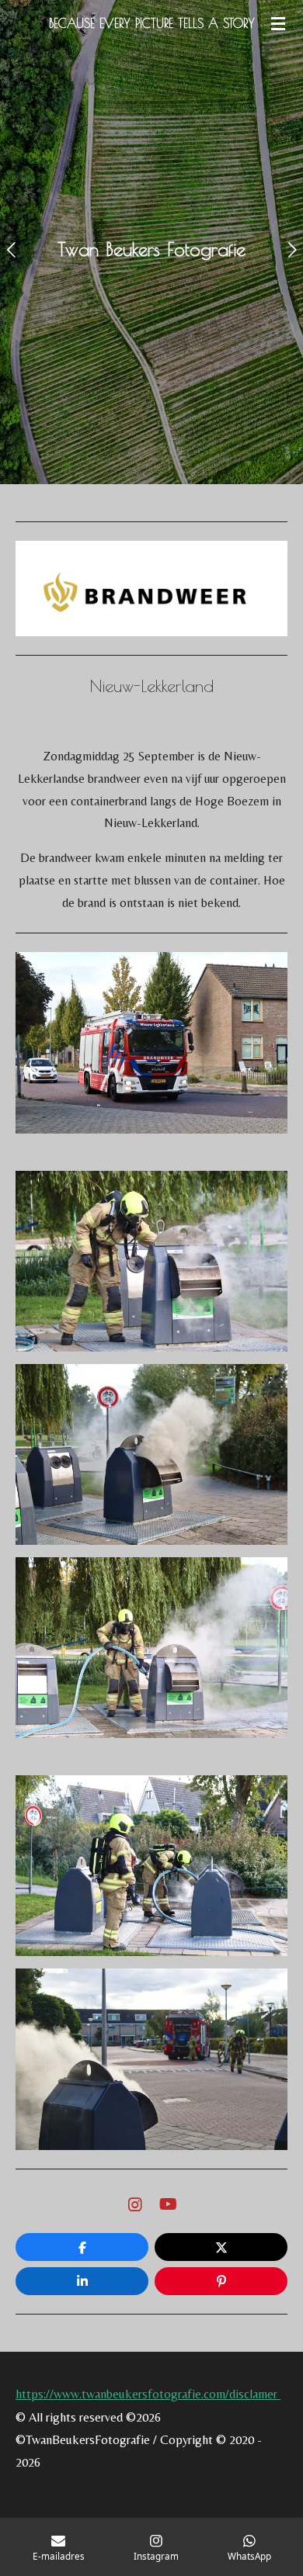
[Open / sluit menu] (278, 23)
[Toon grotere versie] (151, 1042)
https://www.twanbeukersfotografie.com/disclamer (148, 2394)
